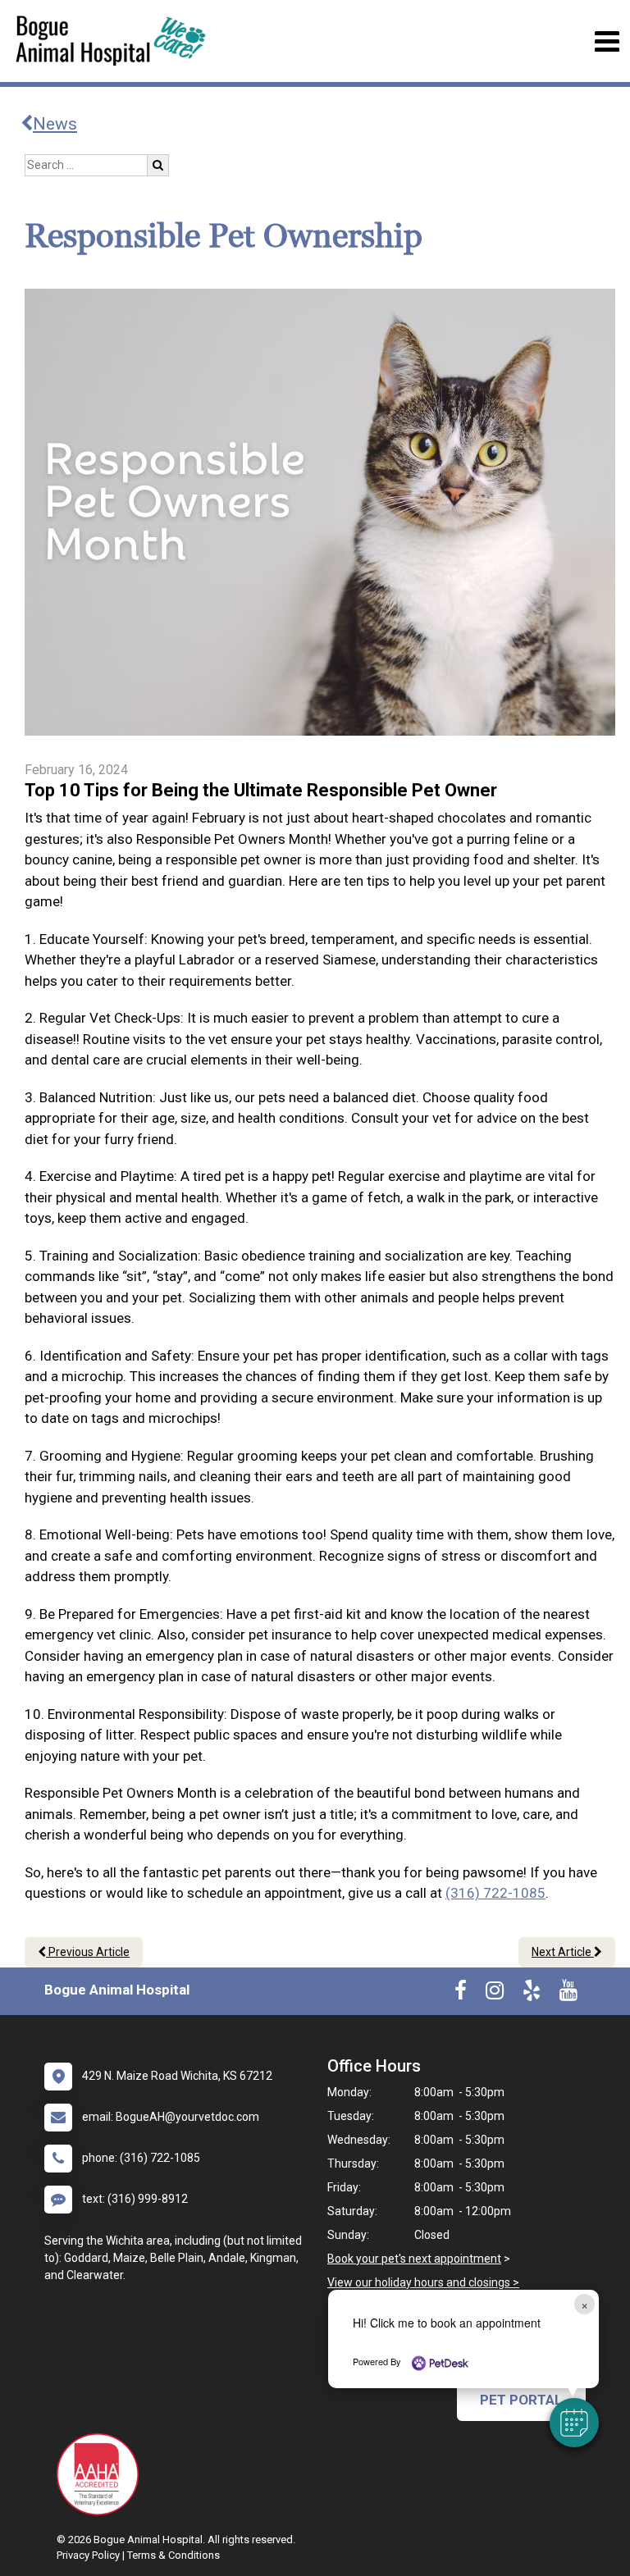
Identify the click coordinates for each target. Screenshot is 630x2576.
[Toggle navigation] (607, 41)
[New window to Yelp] (532, 1994)
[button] (574, 2423)
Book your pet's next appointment (414, 2259)
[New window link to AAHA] (102, 2474)
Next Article (563, 1952)
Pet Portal (521, 2400)
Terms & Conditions (173, 2555)
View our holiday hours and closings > (423, 2282)
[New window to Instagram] (495, 1994)
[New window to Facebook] (461, 1994)
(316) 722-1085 (495, 1893)
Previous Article (88, 1952)
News (55, 124)
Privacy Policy (88, 2555)
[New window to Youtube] (568, 1994)
